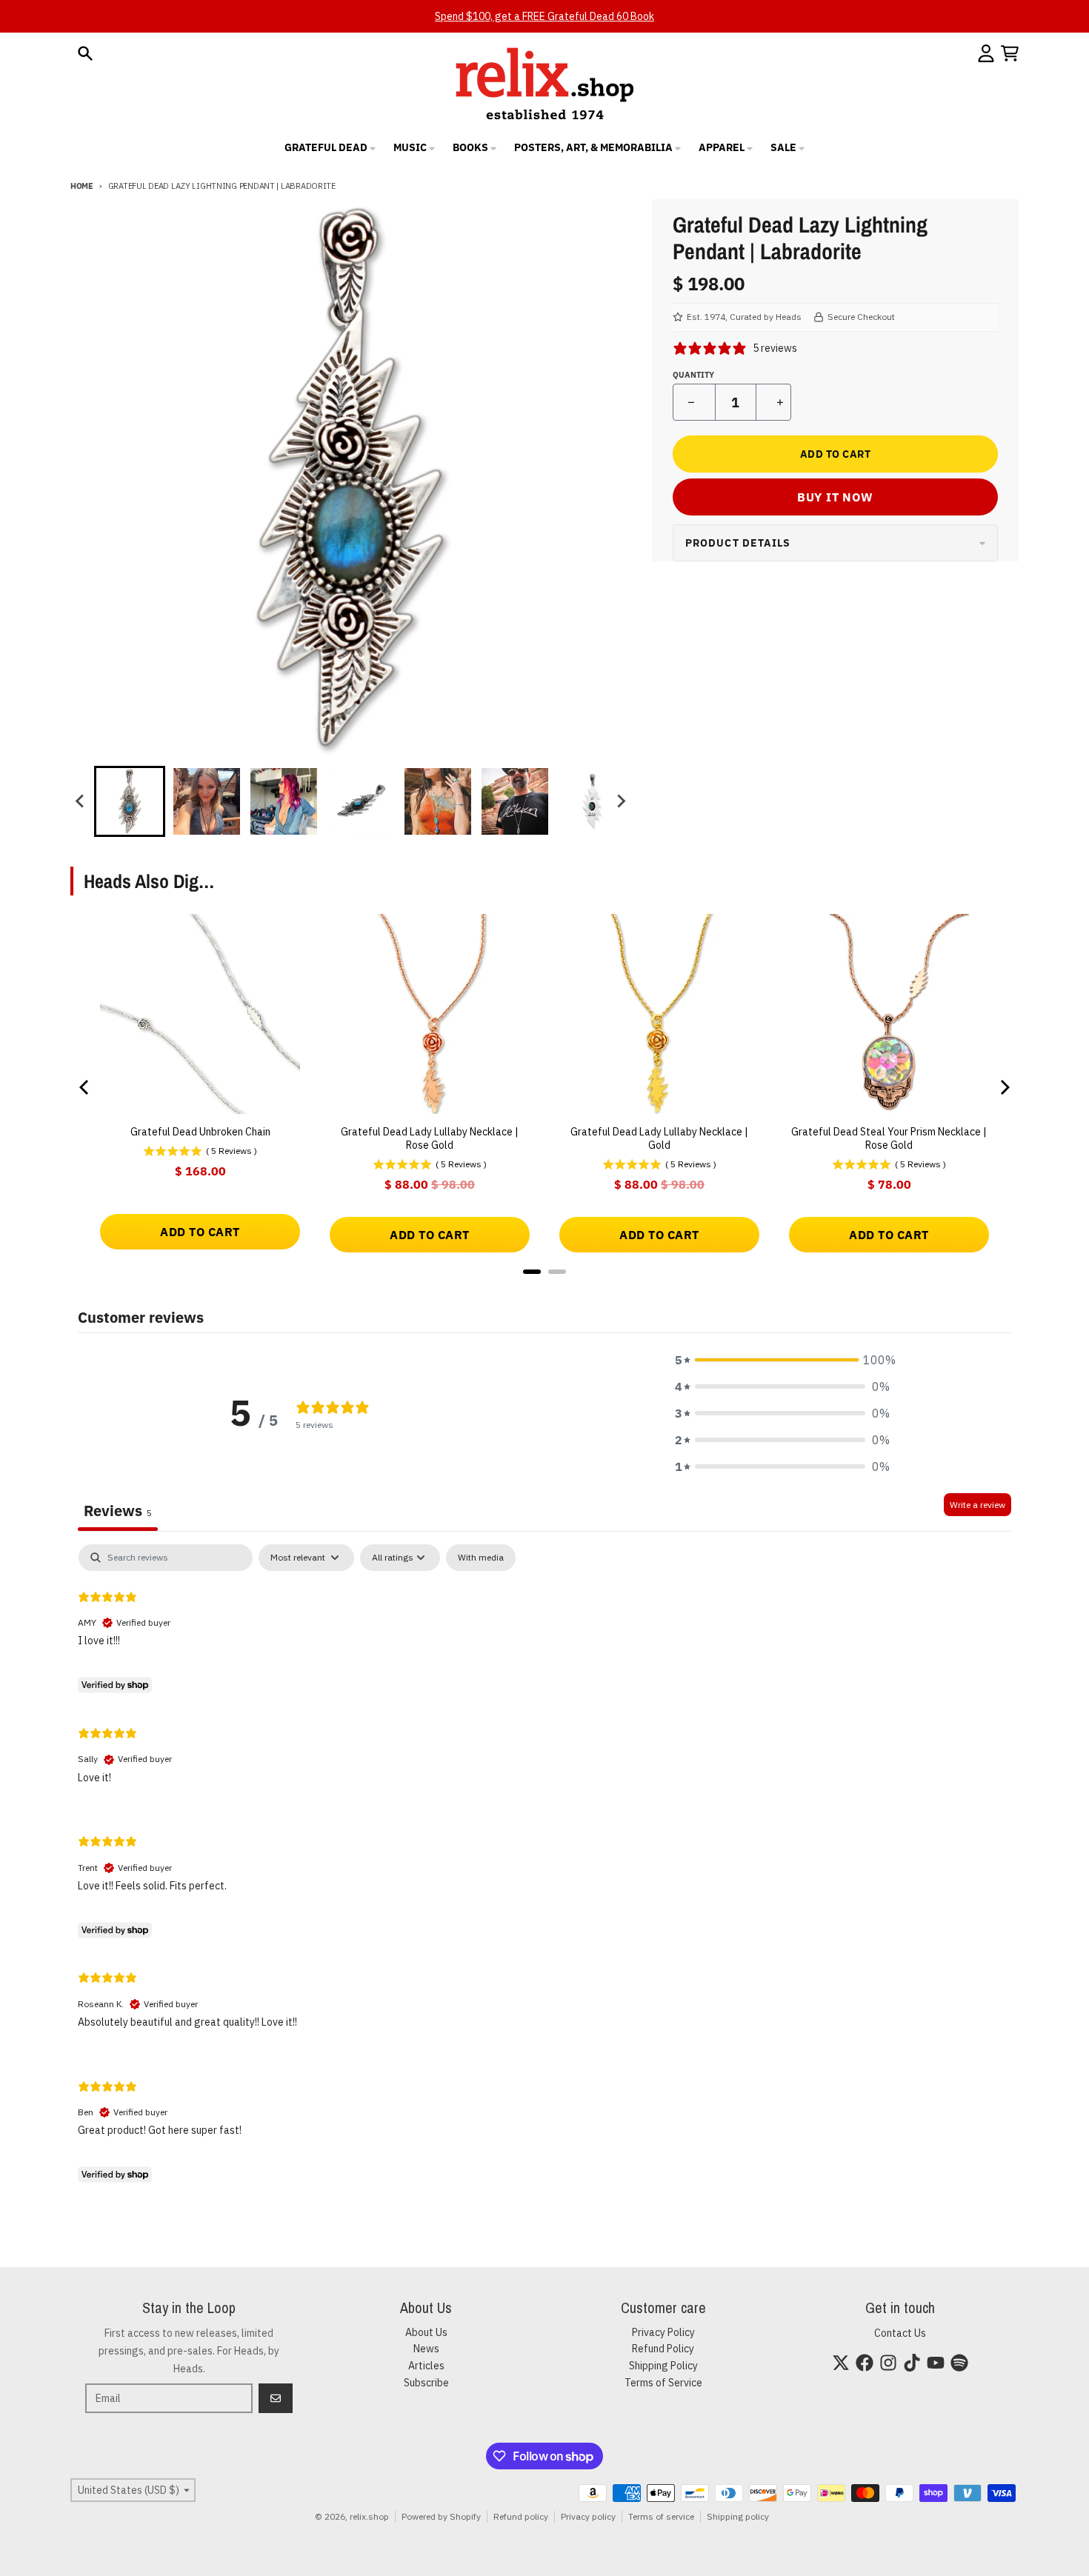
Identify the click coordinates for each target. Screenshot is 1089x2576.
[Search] (85, 53)
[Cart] (1010, 53)
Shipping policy (738, 2516)
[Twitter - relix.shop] (841, 2363)
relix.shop (369, 2516)
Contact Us (900, 2333)
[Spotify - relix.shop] (959, 2363)
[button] (782, 1360)
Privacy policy (588, 2516)
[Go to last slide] (81, 801)
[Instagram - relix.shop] (888, 2363)
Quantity (693, 375)
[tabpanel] (544, 1866)
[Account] (986, 53)
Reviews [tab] (118, 1511)
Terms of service (661, 2516)
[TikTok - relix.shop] (912, 2363)
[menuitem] (130, 801)
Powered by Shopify (441, 2516)
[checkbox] (481, 1558)
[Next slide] (621, 801)
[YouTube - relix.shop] (936, 2363)
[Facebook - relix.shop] (865, 2363)
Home (82, 186)
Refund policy (521, 2516)
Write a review (978, 1505)
